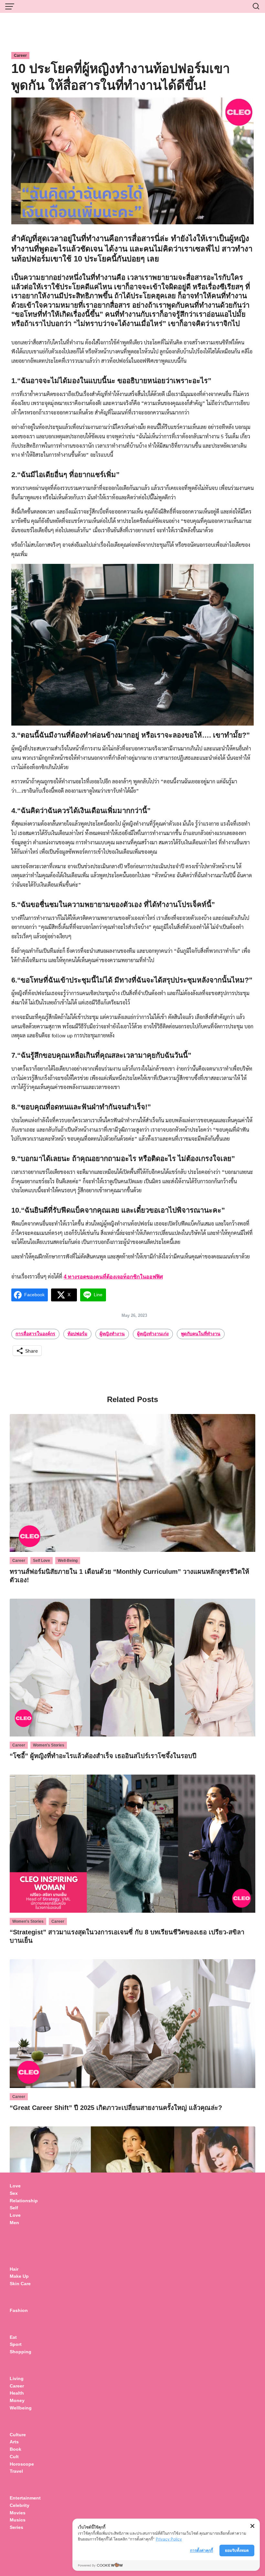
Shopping (21, 2352)
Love (15, 2186)
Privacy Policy (169, 2539)
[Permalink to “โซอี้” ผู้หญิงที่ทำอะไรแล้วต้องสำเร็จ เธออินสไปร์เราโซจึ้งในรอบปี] (132, 1667)
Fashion (19, 2310)
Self (14, 2208)
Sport (16, 2344)
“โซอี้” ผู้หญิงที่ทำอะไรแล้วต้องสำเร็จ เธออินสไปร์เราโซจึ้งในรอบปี (103, 1756)
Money (17, 2400)
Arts (14, 2442)
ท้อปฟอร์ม (77, 1334)
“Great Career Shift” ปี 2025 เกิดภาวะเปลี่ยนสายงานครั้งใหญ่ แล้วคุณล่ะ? (116, 2108)
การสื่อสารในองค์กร (35, 1334)
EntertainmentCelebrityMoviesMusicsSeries (25, 2513)
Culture (18, 2435)
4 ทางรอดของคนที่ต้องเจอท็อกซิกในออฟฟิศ (113, 1277)
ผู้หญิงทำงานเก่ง (153, 1334)
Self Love (42, 1561)
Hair (14, 2269)
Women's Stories (49, 1745)
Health (17, 2393)
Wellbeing (21, 2408)
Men (14, 2223)
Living (17, 2378)
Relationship (24, 2201)
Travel (16, 2471)
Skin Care (20, 2284)
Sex (14, 2193)
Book (16, 2449)
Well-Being (68, 1561)
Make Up (19, 2276)
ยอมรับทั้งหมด (237, 2550)
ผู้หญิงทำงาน (112, 1334)
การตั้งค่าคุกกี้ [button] (201, 2550)
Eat (13, 2337)
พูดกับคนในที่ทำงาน (201, 1334)
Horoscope (22, 2464)
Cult (15, 2457)
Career (20, 56)
